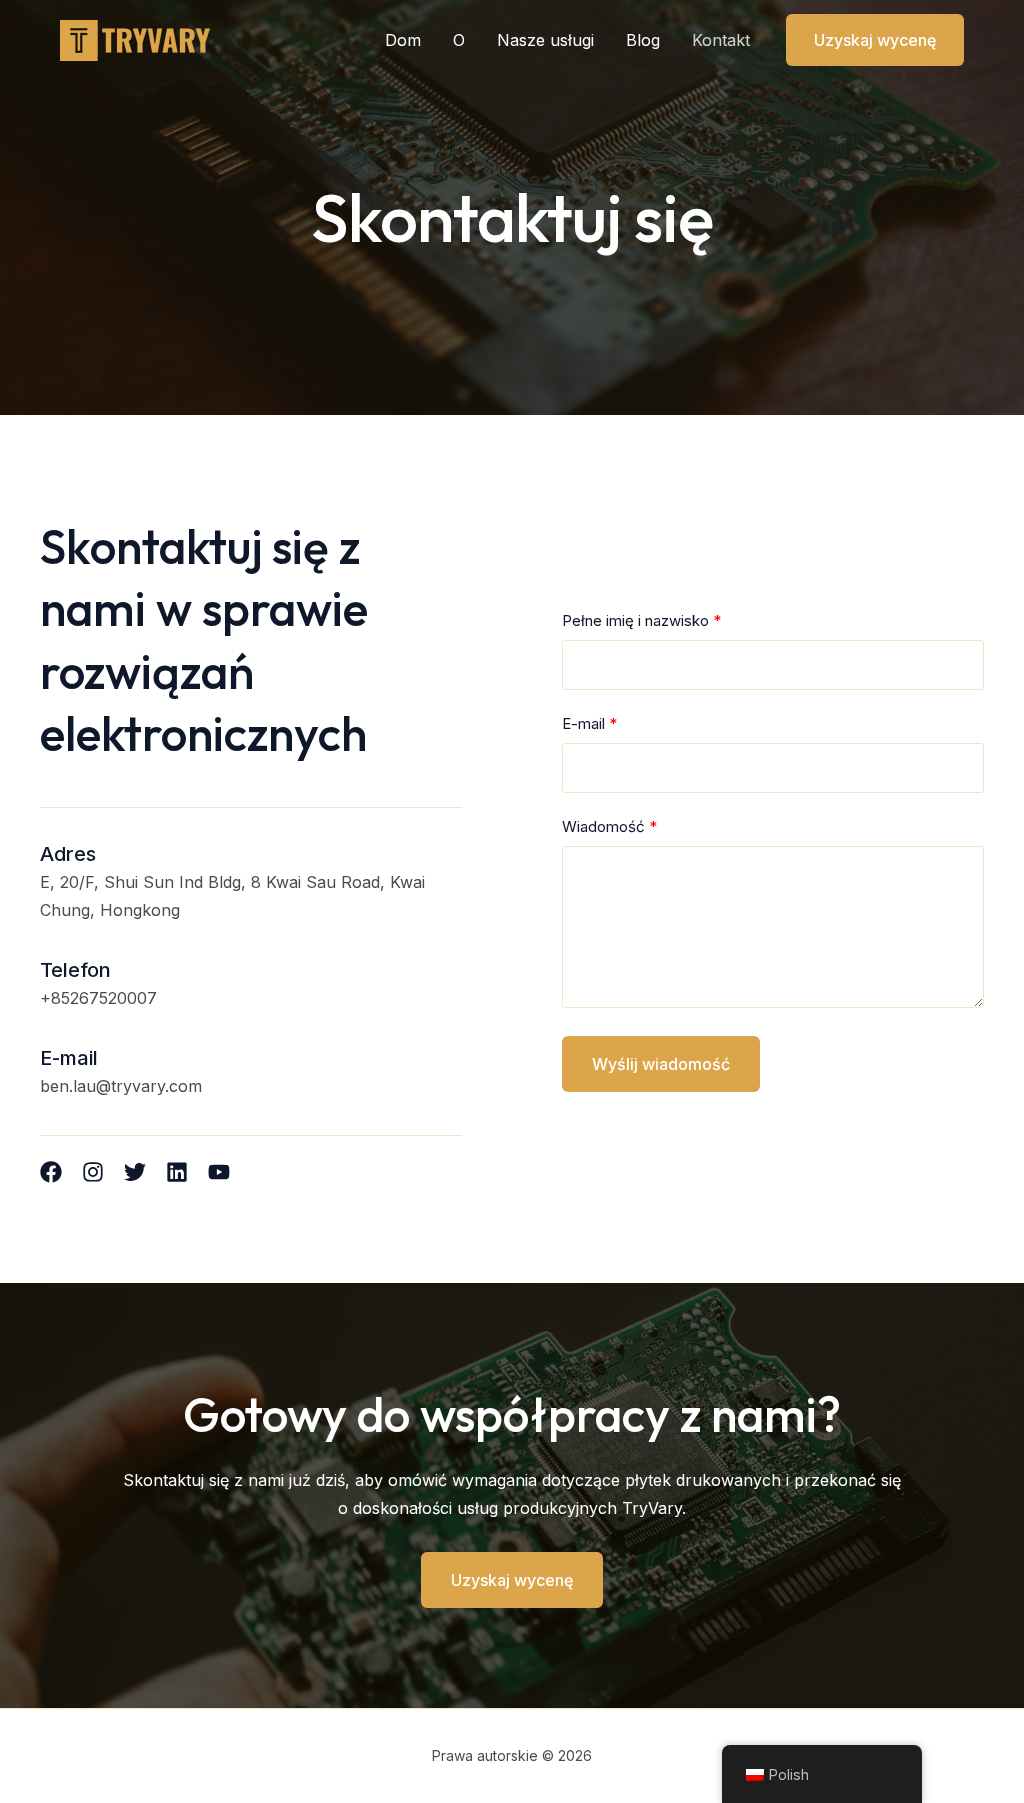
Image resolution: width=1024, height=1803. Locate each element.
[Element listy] (51, 1172)
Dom (403, 40)
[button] (875, 40)
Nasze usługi (545, 40)
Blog (643, 40)
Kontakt (721, 40)
